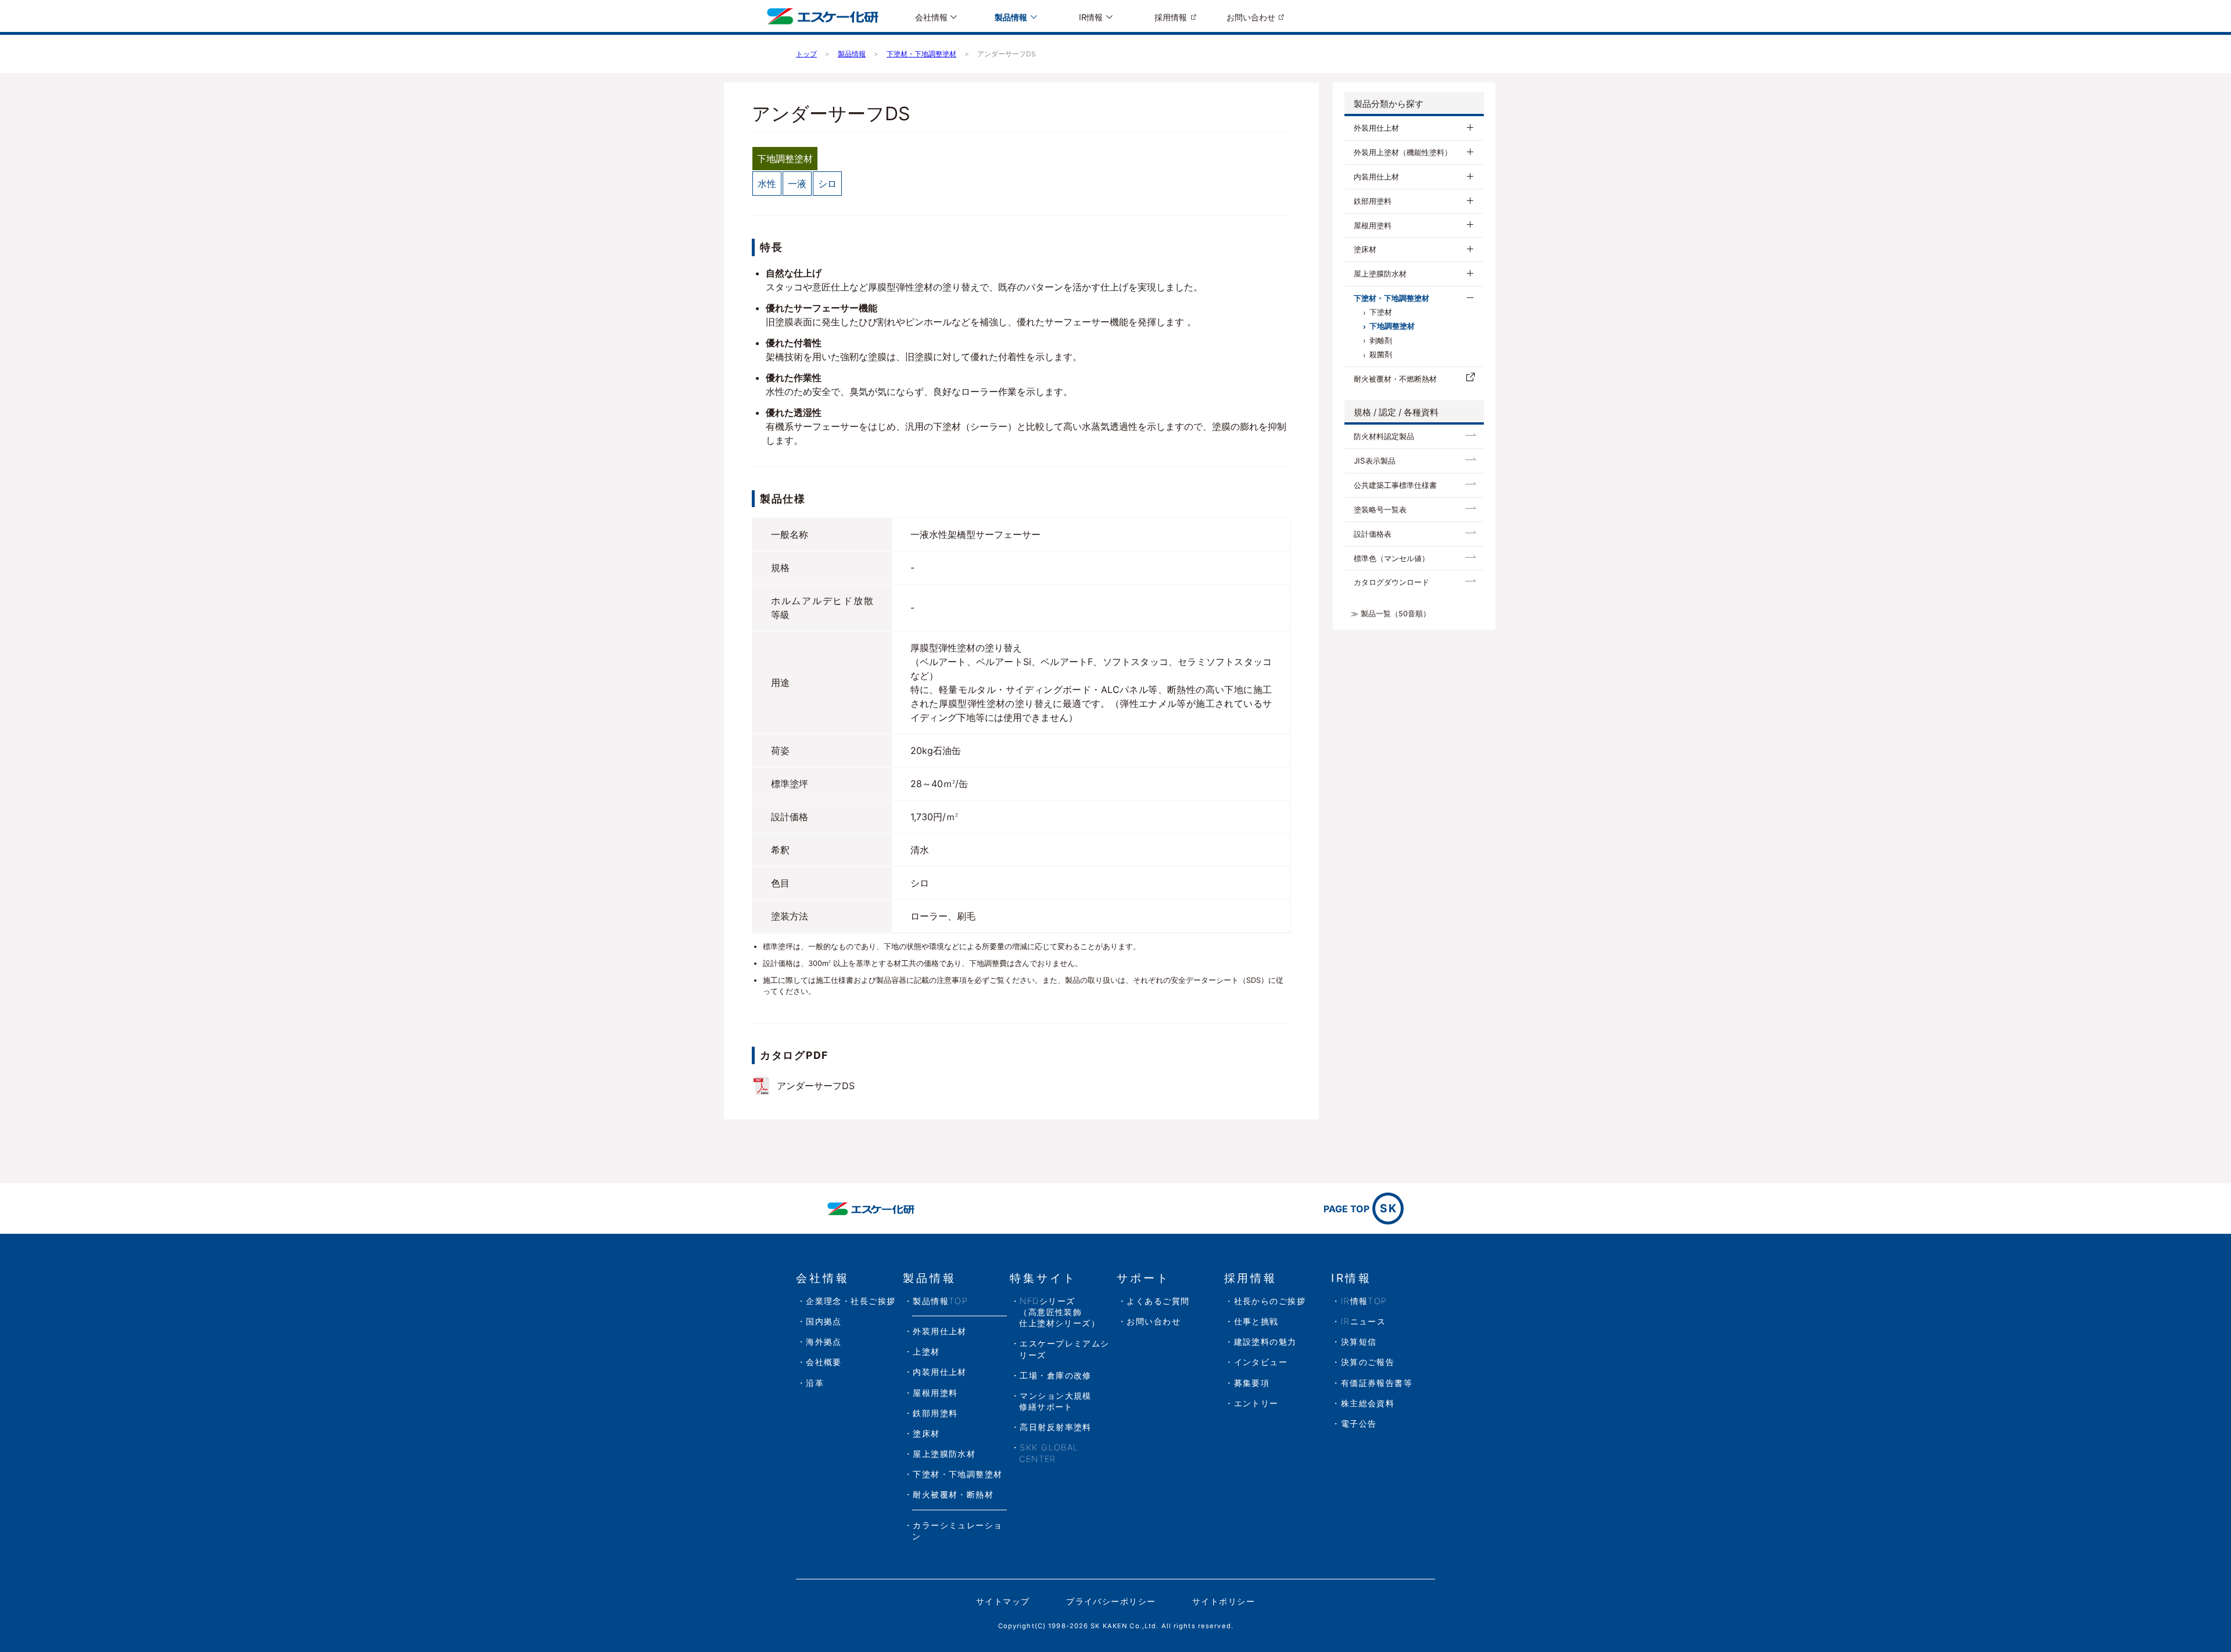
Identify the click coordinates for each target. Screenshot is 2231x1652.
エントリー (1256, 1403)
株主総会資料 (1368, 1403)
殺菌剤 (1381, 355)
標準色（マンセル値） (1391, 558)
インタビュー (1261, 1362)
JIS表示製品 (1375, 461)
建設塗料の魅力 (1265, 1342)
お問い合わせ (1251, 17)
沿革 (815, 1383)
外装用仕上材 (1376, 128)
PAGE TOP (1360, 1208)
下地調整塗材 (1392, 326)
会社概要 (824, 1362)
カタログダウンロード (1391, 582)
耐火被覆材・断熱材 (953, 1494)
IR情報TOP (1364, 1301)
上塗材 (926, 1351)
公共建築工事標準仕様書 (1395, 485)
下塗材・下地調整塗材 (1391, 298)
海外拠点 (824, 1342)
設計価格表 (1373, 534)
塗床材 (1365, 249)
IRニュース (1364, 1321)
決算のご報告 (1368, 1362)
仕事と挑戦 (1256, 1321)
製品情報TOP (940, 1301)
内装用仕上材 (1376, 177)
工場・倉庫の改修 (1056, 1375)
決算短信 (1359, 1342)
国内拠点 (824, 1321)
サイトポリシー (1224, 1601)
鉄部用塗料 (1373, 201)
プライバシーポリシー (1111, 1601)
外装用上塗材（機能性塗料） (1403, 152)
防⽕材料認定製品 (1384, 436)
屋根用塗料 (1373, 225)
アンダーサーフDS (816, 1086)
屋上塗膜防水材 (1380, 274)
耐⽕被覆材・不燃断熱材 (1395, 379)
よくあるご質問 (1158, 1301)
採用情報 (1171, 17)
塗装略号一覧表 (1380, 509)
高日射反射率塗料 (1056, 1427)
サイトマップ (1003, 1601)
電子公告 (1359, 1423)
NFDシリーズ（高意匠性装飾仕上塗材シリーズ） (1059, 1312)
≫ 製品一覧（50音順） (1391, 614)
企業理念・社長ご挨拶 (851, 1301)
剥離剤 (1381, 341)
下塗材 (1381, 312)
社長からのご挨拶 (1270, 1301)
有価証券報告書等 (1377, 1383)
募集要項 (1252, 1383)
